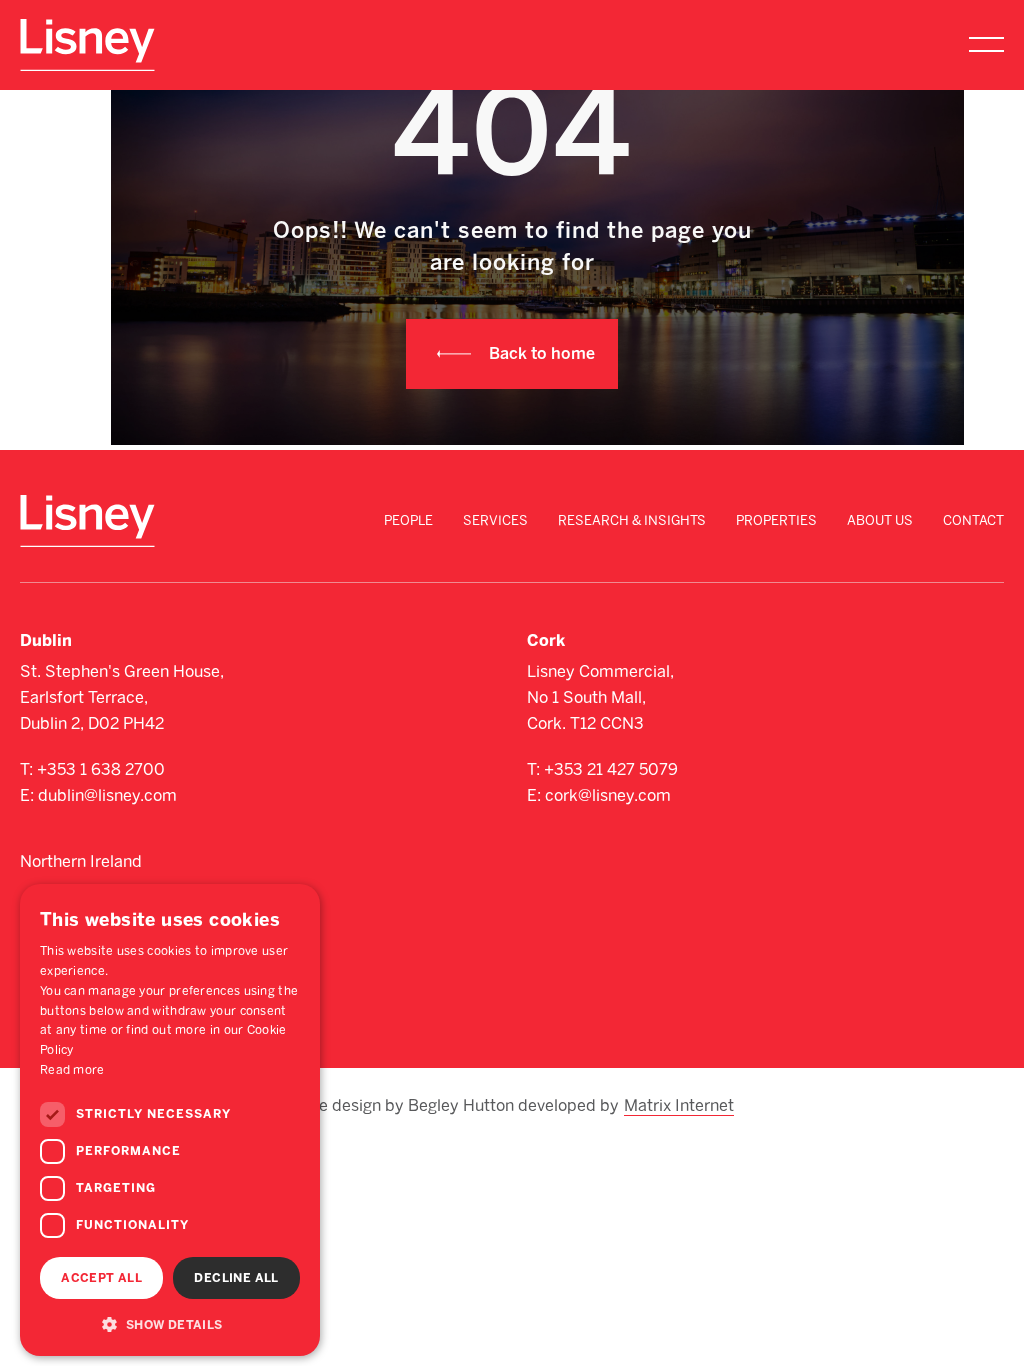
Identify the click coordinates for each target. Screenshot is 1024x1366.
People (408, 520)
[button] (170, 1324)
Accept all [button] (101, 1278)
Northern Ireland (81, 861)
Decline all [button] (236, 1278)
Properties (776, 520)
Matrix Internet (679, 1106)
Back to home (542, 353)
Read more (72, 1070)
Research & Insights (632, 520)
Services (495, 520)
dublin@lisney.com (107, 795)
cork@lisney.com (608, 795)
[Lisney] (87, 28)
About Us (880, 520)
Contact (973, 520)
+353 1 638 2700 (101, 769)
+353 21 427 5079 (611, 769)
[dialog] (170, 1120)
